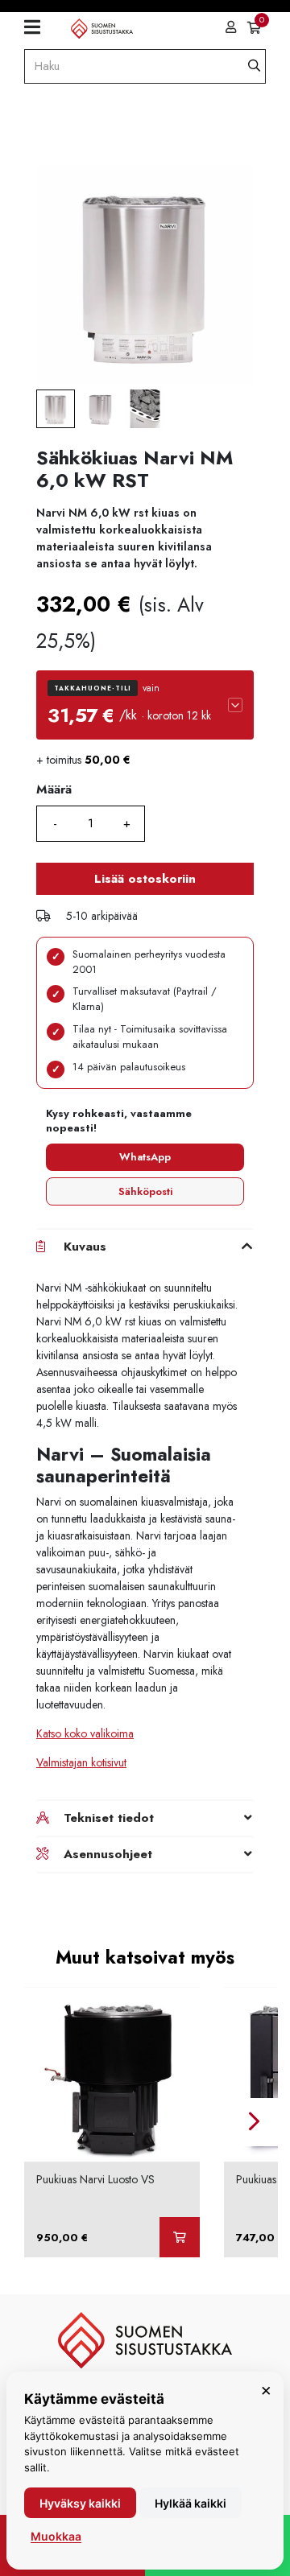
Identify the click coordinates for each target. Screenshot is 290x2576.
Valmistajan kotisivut (81, 1762)
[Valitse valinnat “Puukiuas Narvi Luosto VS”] (180, 2237)
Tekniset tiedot (109, 1818)
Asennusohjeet (108, 1854)
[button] (145, 705)
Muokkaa (56, 2536)
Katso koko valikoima (85, 1733)
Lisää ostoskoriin (145, 879)
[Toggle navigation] (38, 27)
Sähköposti (145, 1191)
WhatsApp (145, 1157)
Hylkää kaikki (191, 2503)
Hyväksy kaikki (80, 2503)
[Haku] (254, 66)
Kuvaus (85, 1247)
